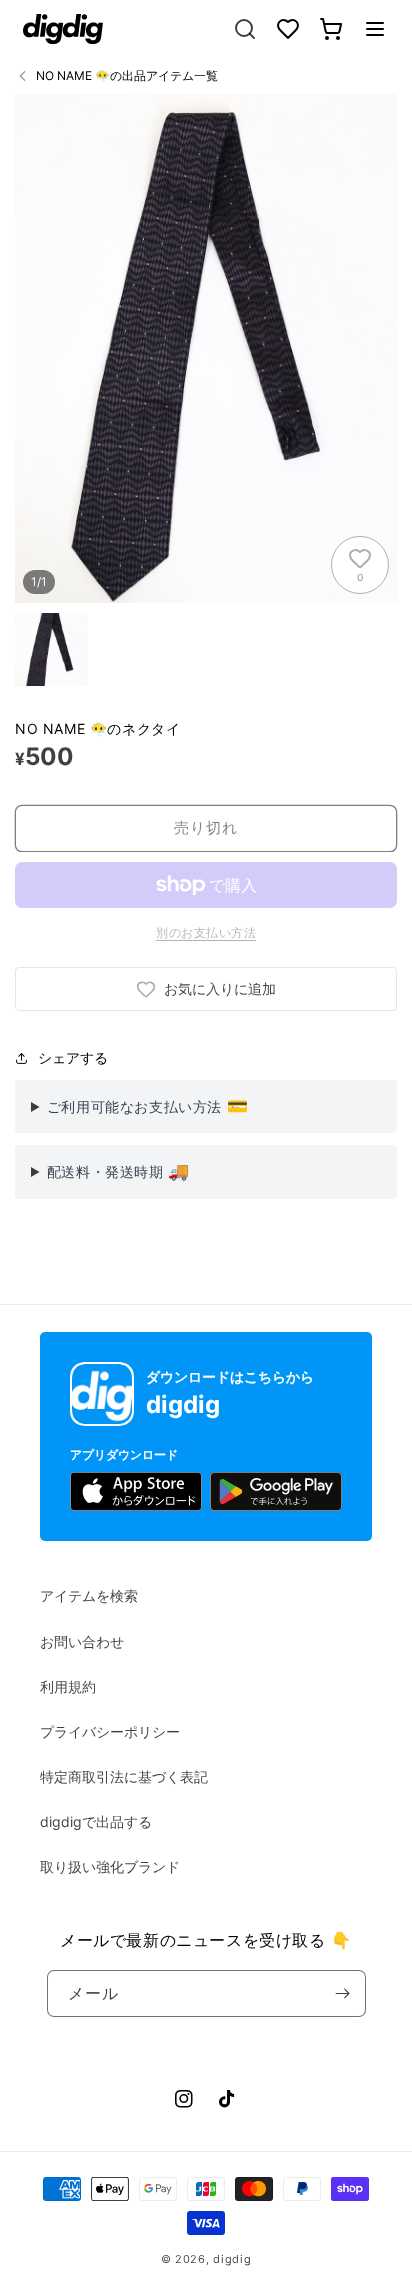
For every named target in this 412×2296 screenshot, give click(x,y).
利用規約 (68, 1686)
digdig (232, 2259)
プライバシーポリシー (110, 1731)
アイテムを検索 (89, 1595)
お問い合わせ (82, 1641)
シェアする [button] (73, 1057)
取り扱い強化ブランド (110, 1866)
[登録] (343, 1993)
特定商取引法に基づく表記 (124, 1776)
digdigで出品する (96, 1821)
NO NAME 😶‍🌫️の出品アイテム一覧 (127, 75)
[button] (375, 29)
